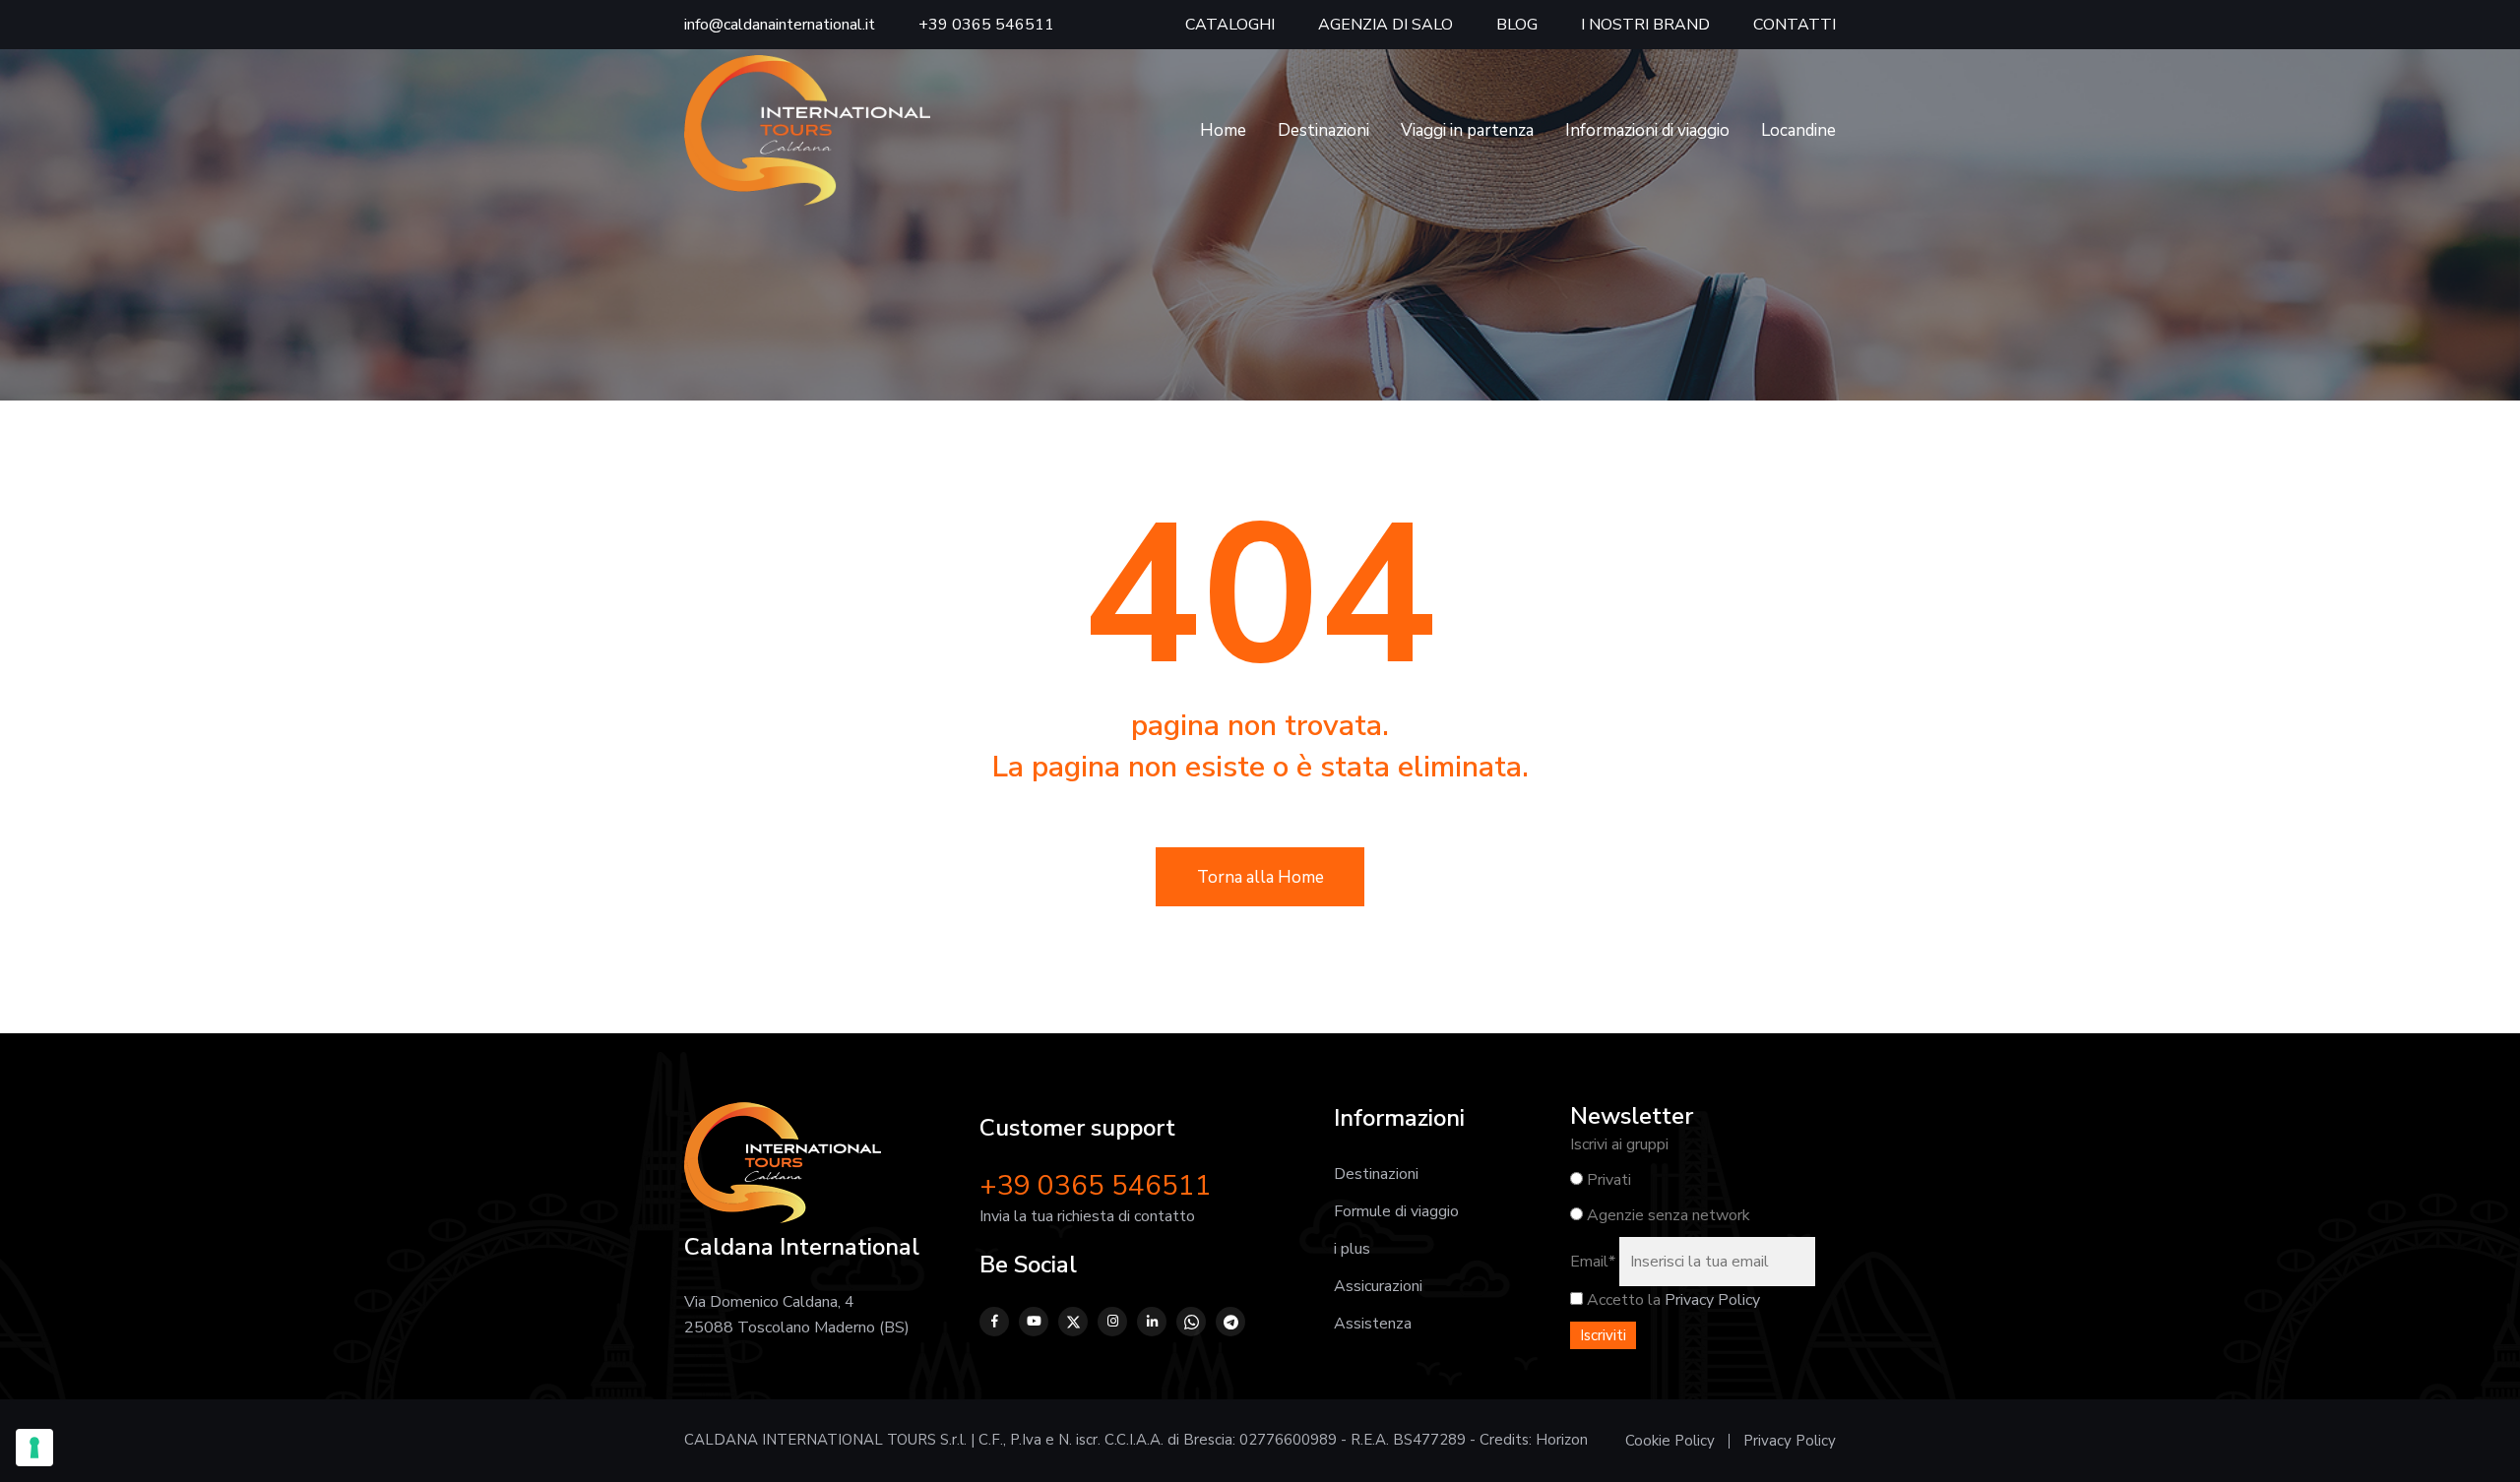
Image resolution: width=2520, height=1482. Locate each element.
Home (1223, 130)
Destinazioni (1323, 130)
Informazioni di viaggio (1647, 130)
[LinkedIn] (1152, 1322)
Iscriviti (1603, 1335)
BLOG (1517, 25)
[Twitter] (1073, 1322)
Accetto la (1622, 1300)
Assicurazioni (1378, 1286)
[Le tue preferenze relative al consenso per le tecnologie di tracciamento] (34, 1448)
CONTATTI (1795, 25)
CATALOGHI (1230, 25)
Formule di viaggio (1396, 1211)
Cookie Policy (1670, 1441)
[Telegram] (1230, 1322)
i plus (1352, 1249)
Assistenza (1373, 1324)
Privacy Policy (1712, 1300)
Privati (1607, 1180)
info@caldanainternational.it (780, 25)
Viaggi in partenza (1467, 130)
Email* (1593, 1262)
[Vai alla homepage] (807, 130)
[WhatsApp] (1191, 1322)
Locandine (1798, 130)
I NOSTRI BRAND (1645, 25)
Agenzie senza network (1667, 1215)
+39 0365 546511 (986, 25)
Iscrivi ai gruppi (1619, 1144)
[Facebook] (994, 1322)
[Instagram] (1112, 1322)
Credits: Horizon (1534, 1440)
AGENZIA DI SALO (1386, 25)
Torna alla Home (1260, 877)
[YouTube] (1034, 1322)
